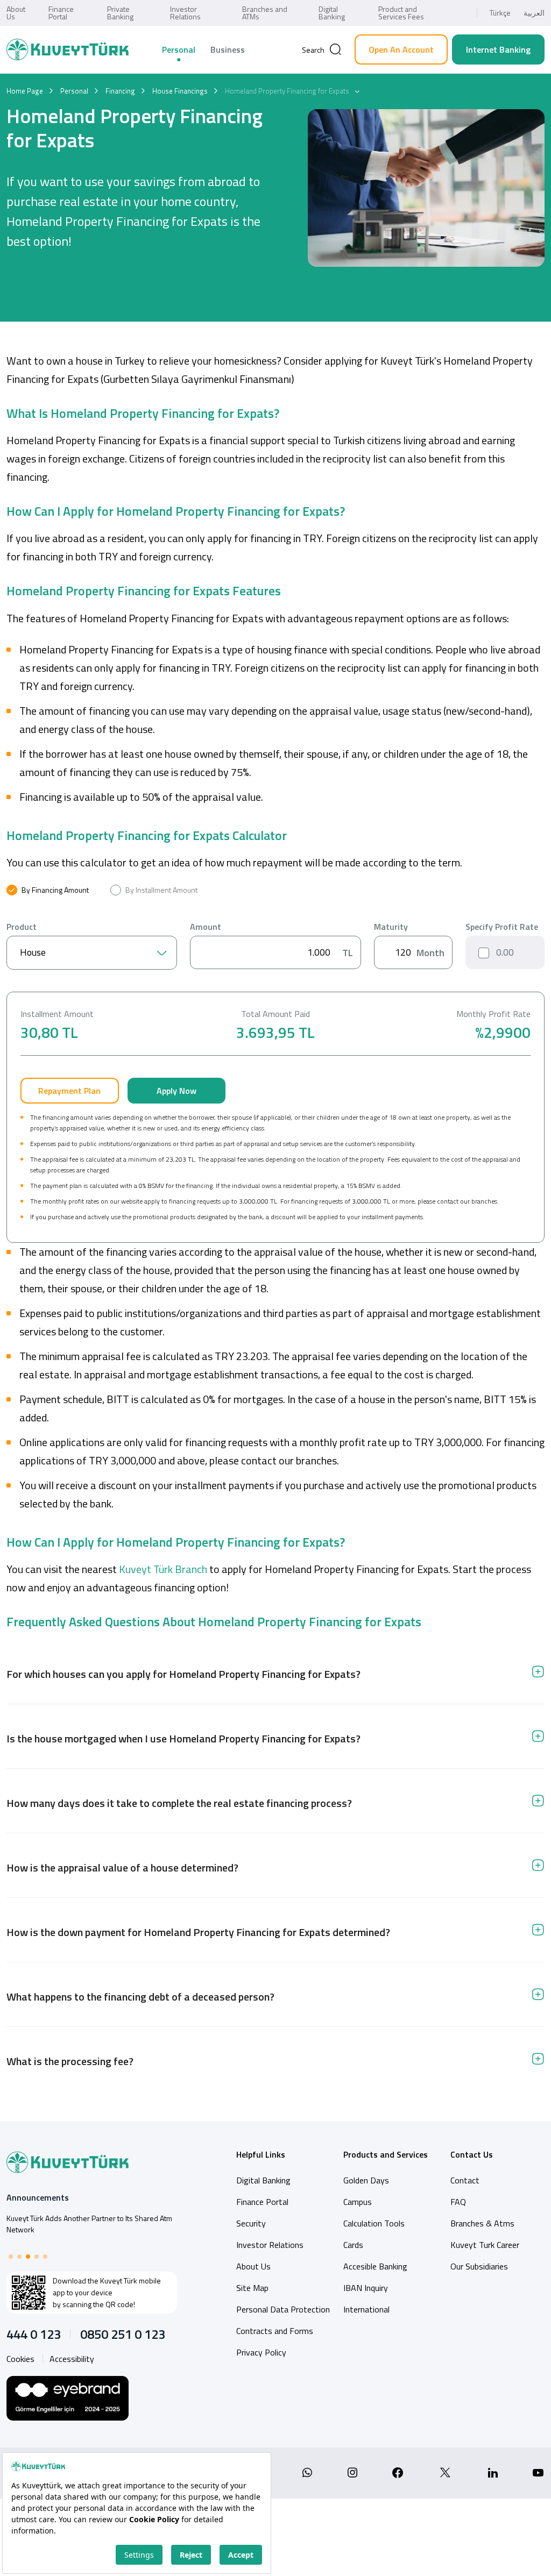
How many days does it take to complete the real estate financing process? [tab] (179, 1803)
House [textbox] (33, 952)
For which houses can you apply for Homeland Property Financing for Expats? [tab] (183, 1674)
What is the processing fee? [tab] (70, 2061)
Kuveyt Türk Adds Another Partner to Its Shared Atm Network (89, 2224)
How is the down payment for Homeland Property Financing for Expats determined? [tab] (198, 1932)
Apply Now (176, 1091)
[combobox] (92, 953)
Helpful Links (261, 2154)
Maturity (391, 927)
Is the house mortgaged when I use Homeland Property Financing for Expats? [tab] (183, 1738)
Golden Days (366, 2180)
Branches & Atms (482, 2223)
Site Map (252, 2288)
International (366, 2309)
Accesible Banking (375, 2266)
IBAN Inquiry (366, 2288)
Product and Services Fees (401, 13)
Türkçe (500, 13)
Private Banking (120, 13)
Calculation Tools (374, 2223)
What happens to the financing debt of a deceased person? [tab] (140, 1997)
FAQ (458, 2202)
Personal (179, 49)
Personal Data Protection (283, 2309)
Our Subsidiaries (479, 2266)
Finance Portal (61, 13)
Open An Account (401, 49)
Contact (465, 2180)
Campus (358, 2202)
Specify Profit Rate (502, 927)
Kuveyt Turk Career (485, 2245)
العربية (534, 13)
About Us (16, 13)
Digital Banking (332, 13)
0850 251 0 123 (123, 2334)
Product (22, 927)
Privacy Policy (261, 2352)
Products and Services (386, 2154)
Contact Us (472, 2154)
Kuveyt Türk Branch (162, 1569)
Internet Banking (498, 49)
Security (251, 2223)
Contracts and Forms (275, 2331)
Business (228, 49)
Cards (353, 2245)
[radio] (48, 890)
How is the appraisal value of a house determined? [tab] (122, 1867)
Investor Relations (185, 13)
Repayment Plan (69, 1091)
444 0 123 (34, 2334)
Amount (206, 927)
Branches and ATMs (265, 13)
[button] (11, 2257)
